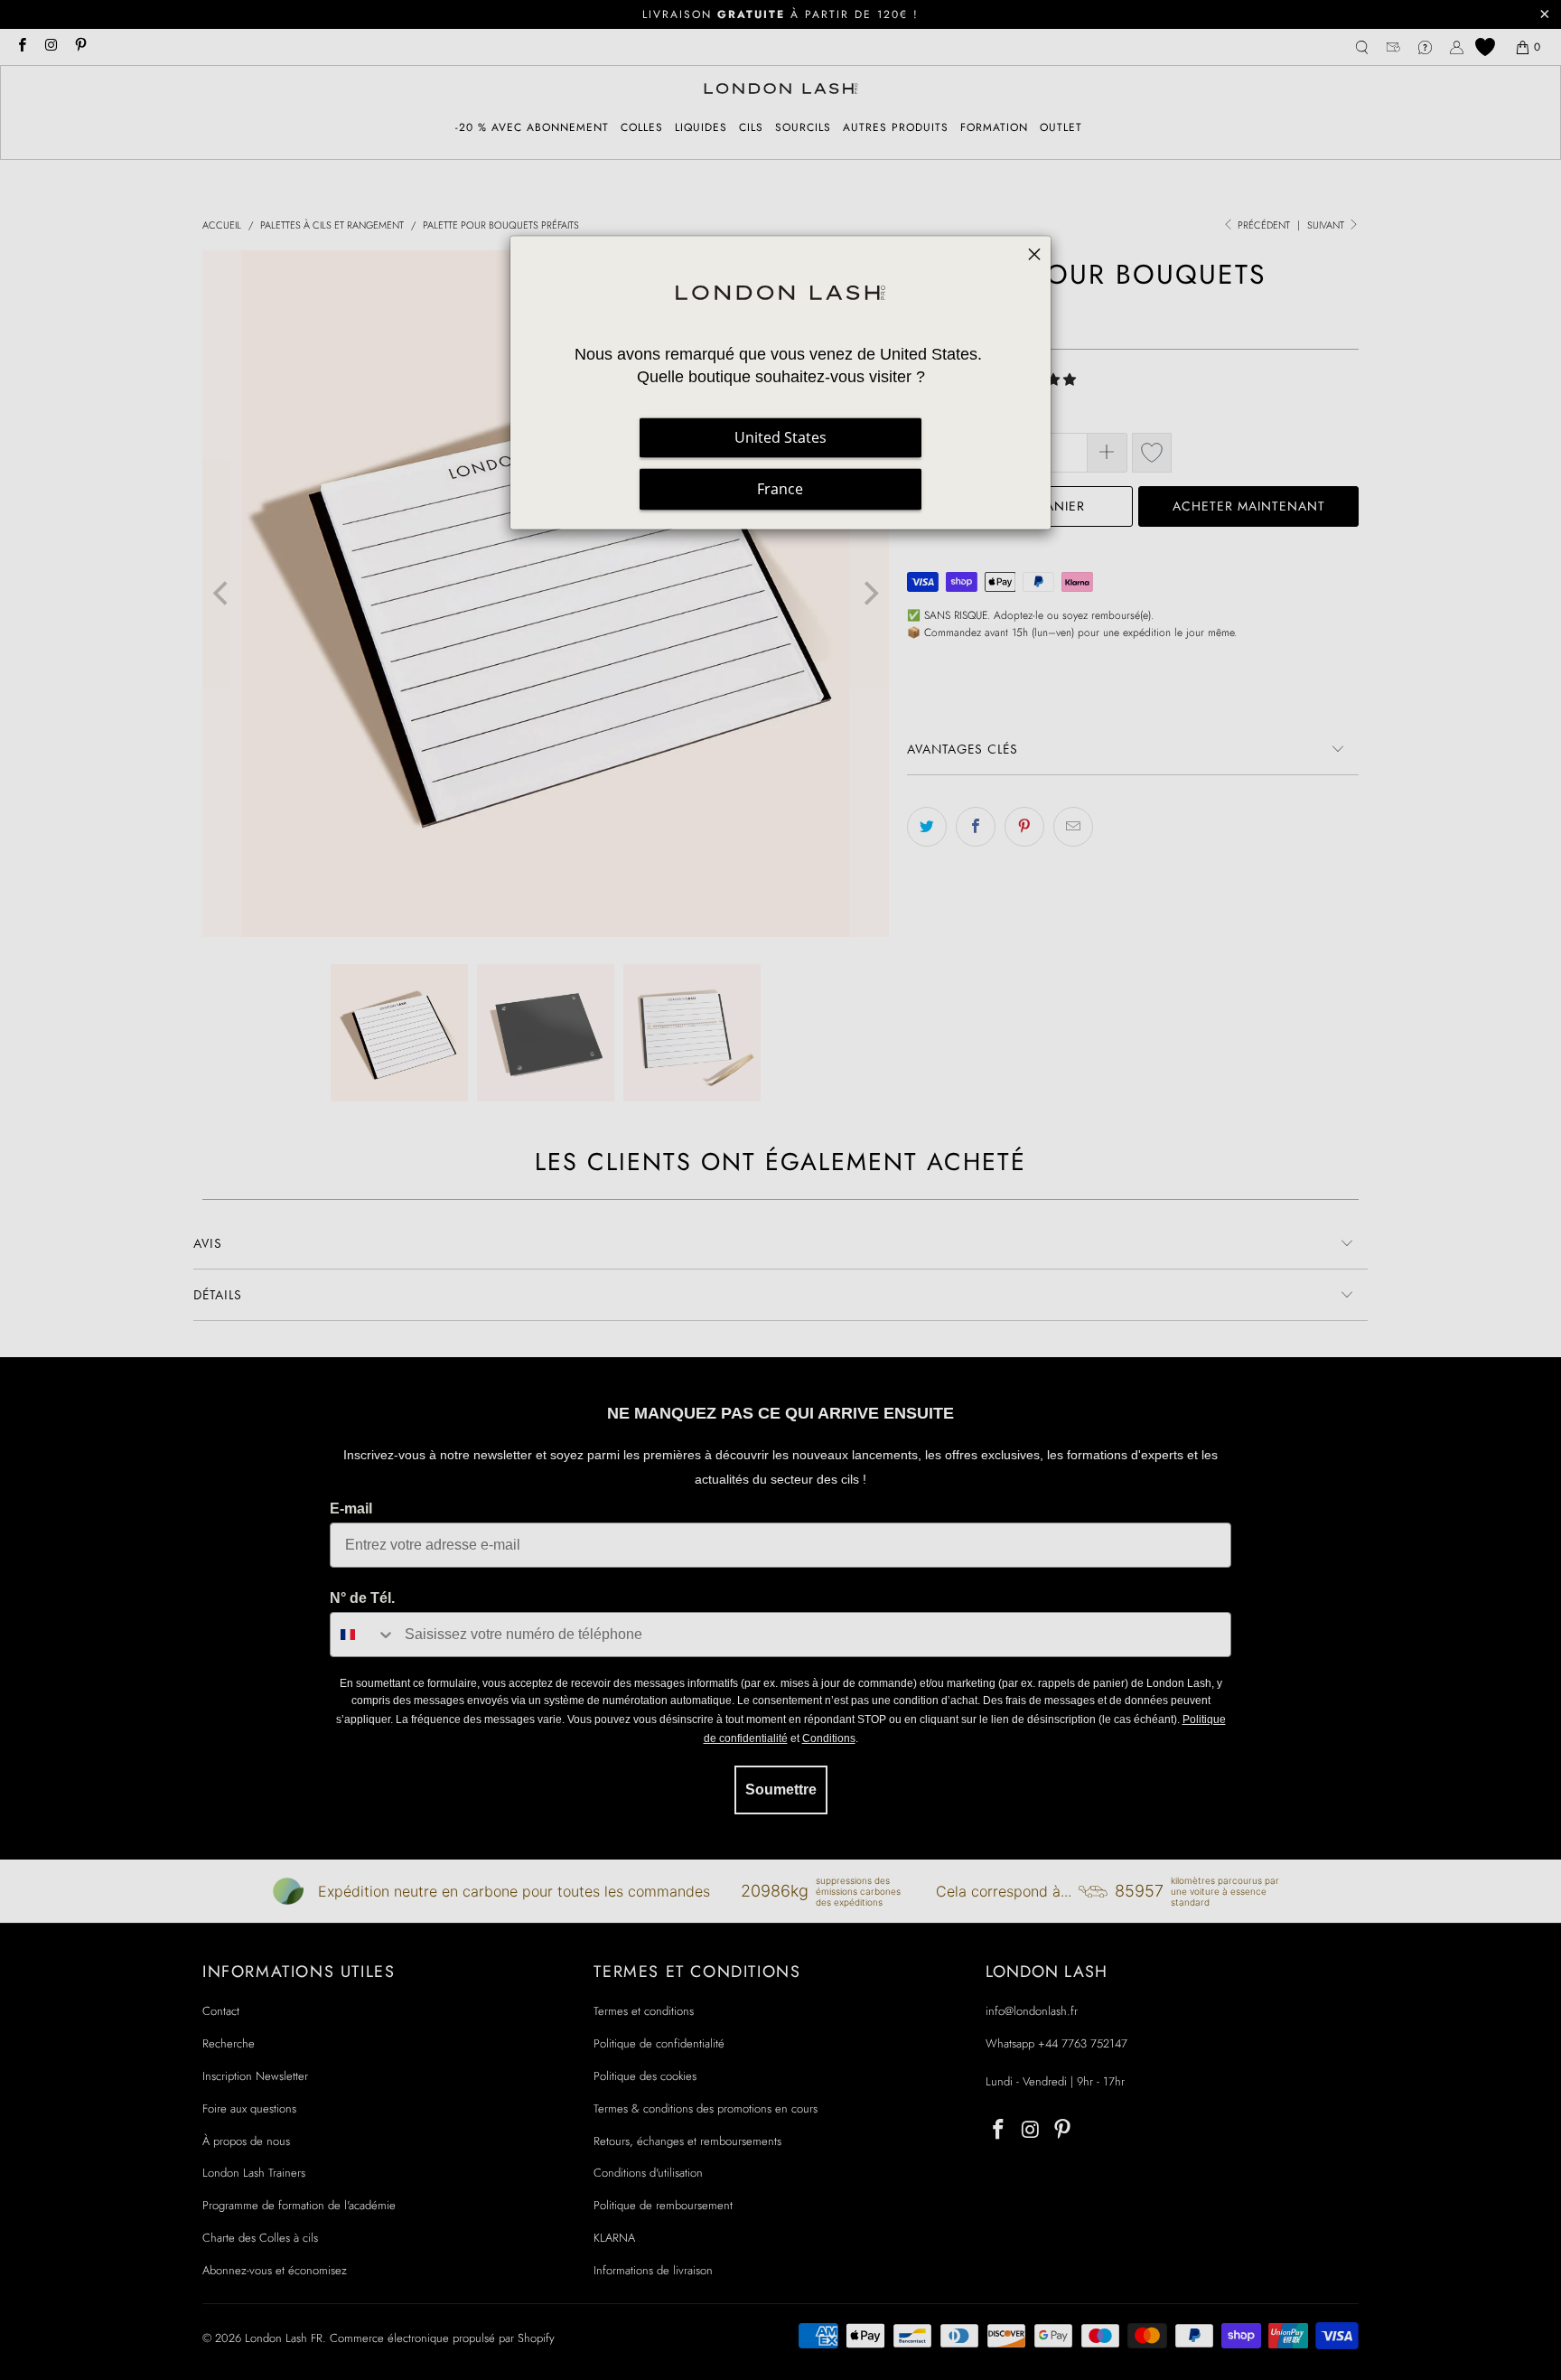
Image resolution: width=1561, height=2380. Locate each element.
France (780, 490)
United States (780, 438)
